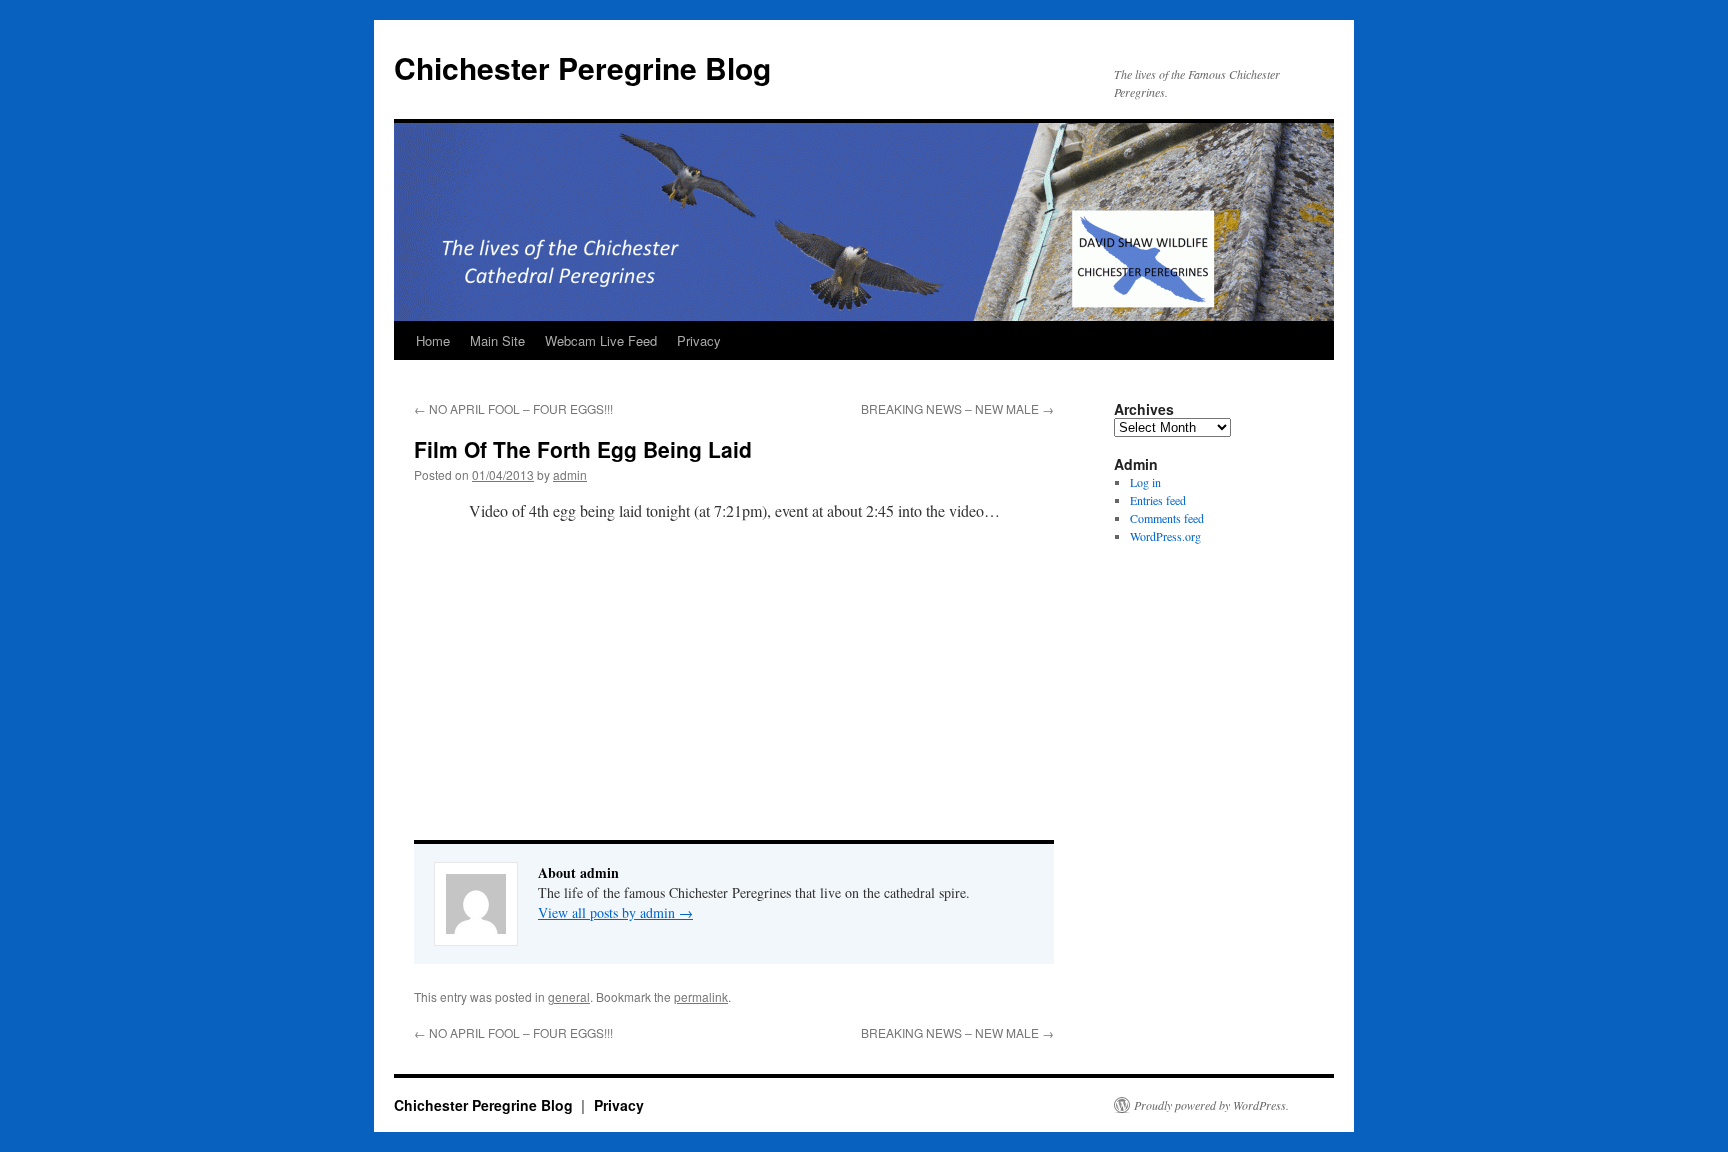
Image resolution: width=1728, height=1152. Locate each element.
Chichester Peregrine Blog (582, 67)
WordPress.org (1165, 536)
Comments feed (1167, 518)
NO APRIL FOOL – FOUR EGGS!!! (513, 408)
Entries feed (1158, 500)
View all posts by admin (615, 912)
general (569, 996)
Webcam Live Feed (601, 340)
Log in (1145, 482)
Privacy (699, 340)
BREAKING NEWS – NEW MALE (957, 408)
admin (570, 474)
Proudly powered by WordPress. (1211, 1105)
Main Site (497, 340)
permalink (701, 996)
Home (433, 340)
